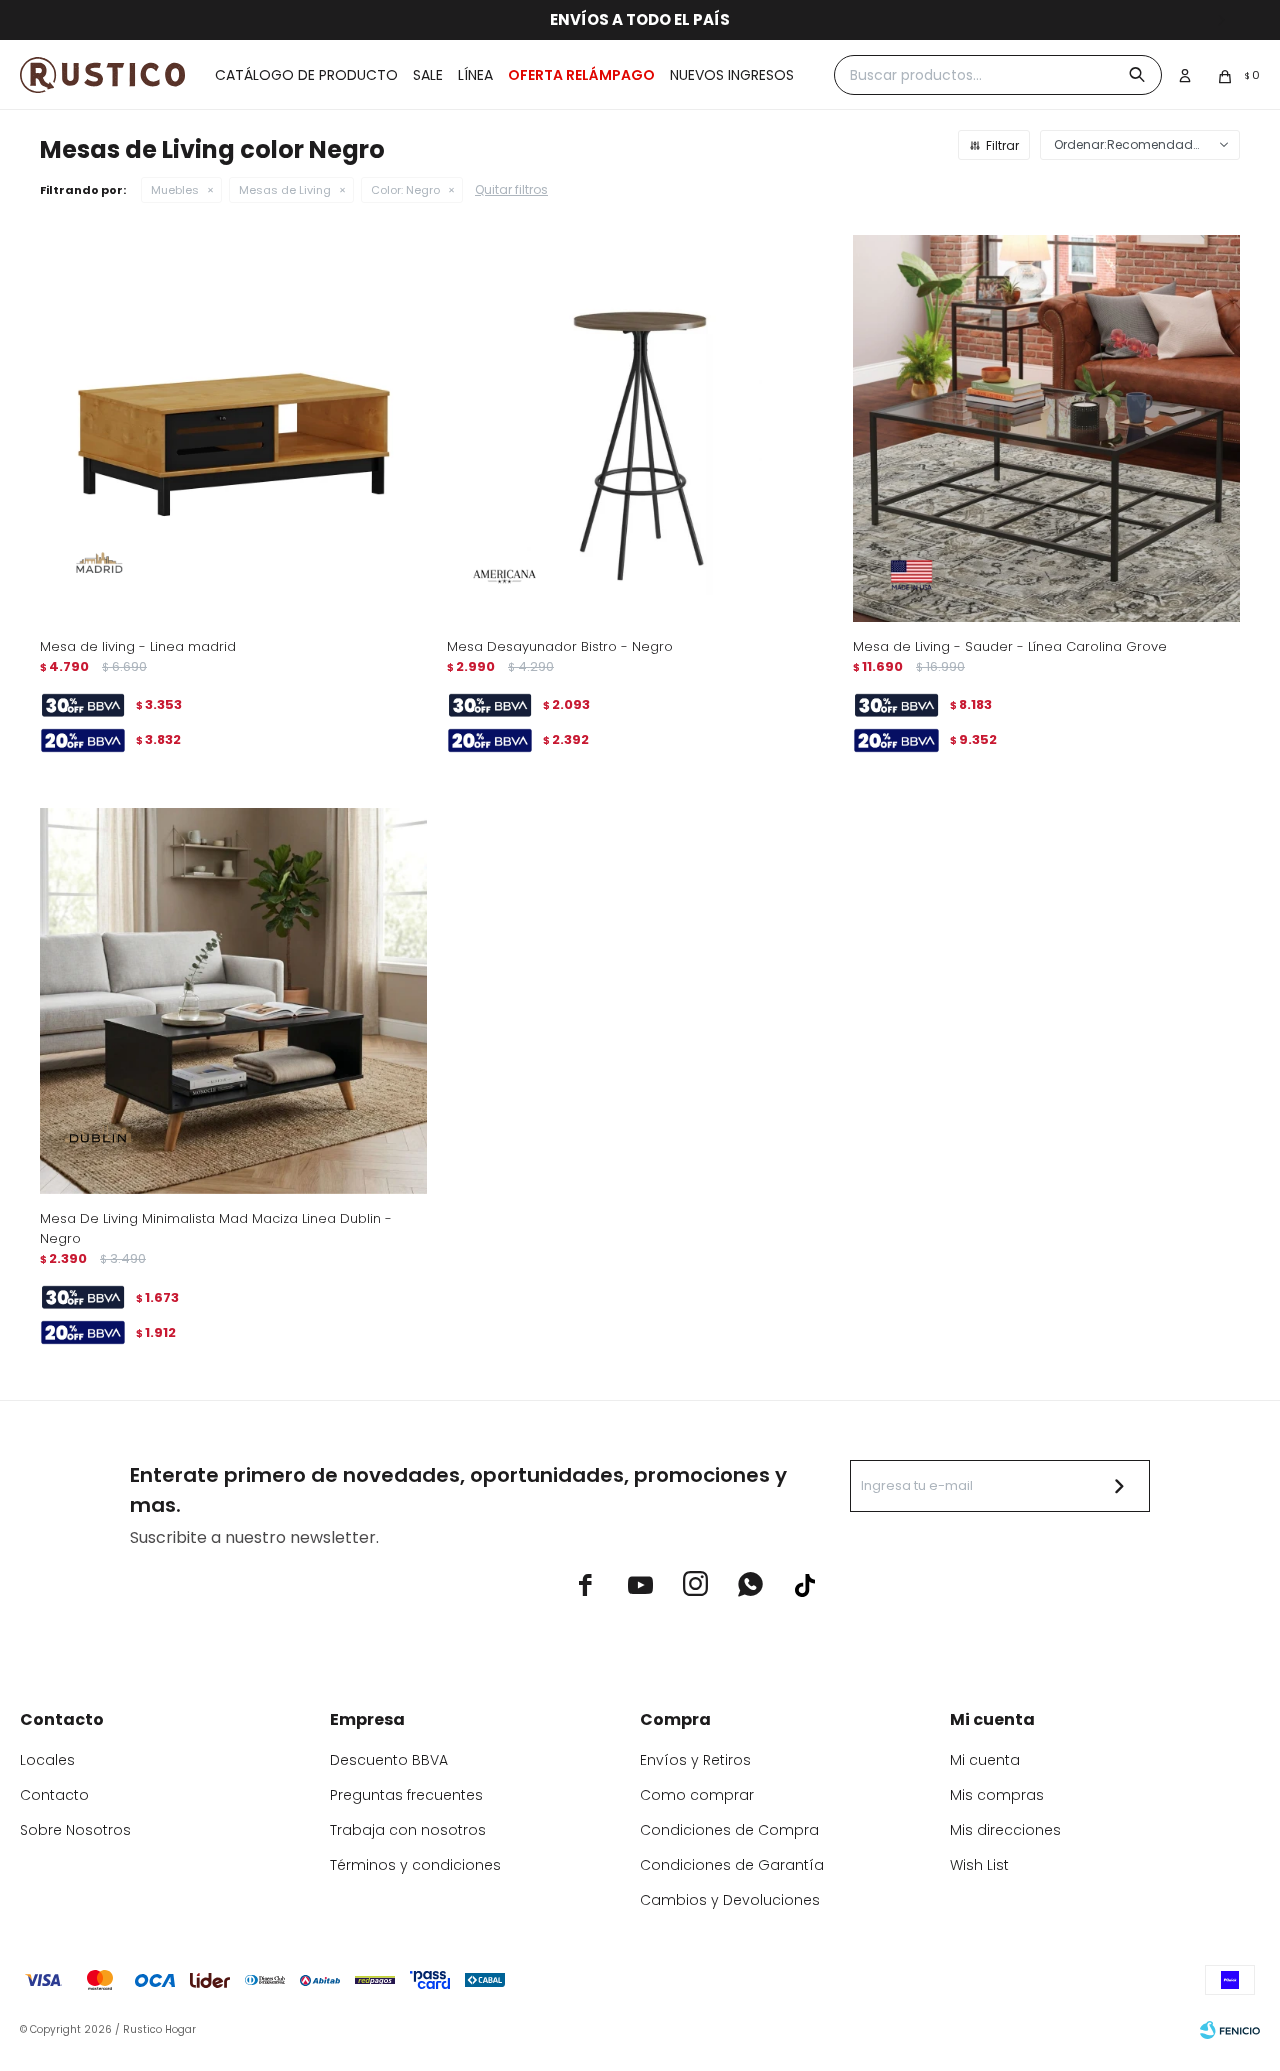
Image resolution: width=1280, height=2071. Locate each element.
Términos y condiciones (415, 1865)
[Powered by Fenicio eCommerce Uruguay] (1230, 2030)
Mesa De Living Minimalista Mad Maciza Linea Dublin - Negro (216, 1228)
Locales (47, 1760)
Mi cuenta (985, 1760)
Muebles (175, 190)
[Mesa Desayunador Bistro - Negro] (640, 428)
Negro (405, 190)
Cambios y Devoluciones (730, 1900)
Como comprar (697, 1795)
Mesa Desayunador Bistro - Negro (560, 646)
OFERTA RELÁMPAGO (581, 75)
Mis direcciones (1005, 1830)
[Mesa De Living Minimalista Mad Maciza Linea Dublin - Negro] (233, 1001)
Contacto (54, 1795)
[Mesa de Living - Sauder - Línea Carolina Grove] (1046, 428)
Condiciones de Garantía (732, 1865)
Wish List (979, 1865)
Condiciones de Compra (729, 1830)
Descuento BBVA (389, 1760)
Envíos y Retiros (695, 1760)
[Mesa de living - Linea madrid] (233, 428)
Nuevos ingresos (732, 75)
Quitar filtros (511, 189)
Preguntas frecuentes (406, 1795)
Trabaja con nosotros (408, 1830)
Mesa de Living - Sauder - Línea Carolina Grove (1010, 646)
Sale (428, 75)
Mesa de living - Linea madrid (138, 646)
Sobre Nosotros (75, 1830)
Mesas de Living (285, 190)
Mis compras (997, 1795)
